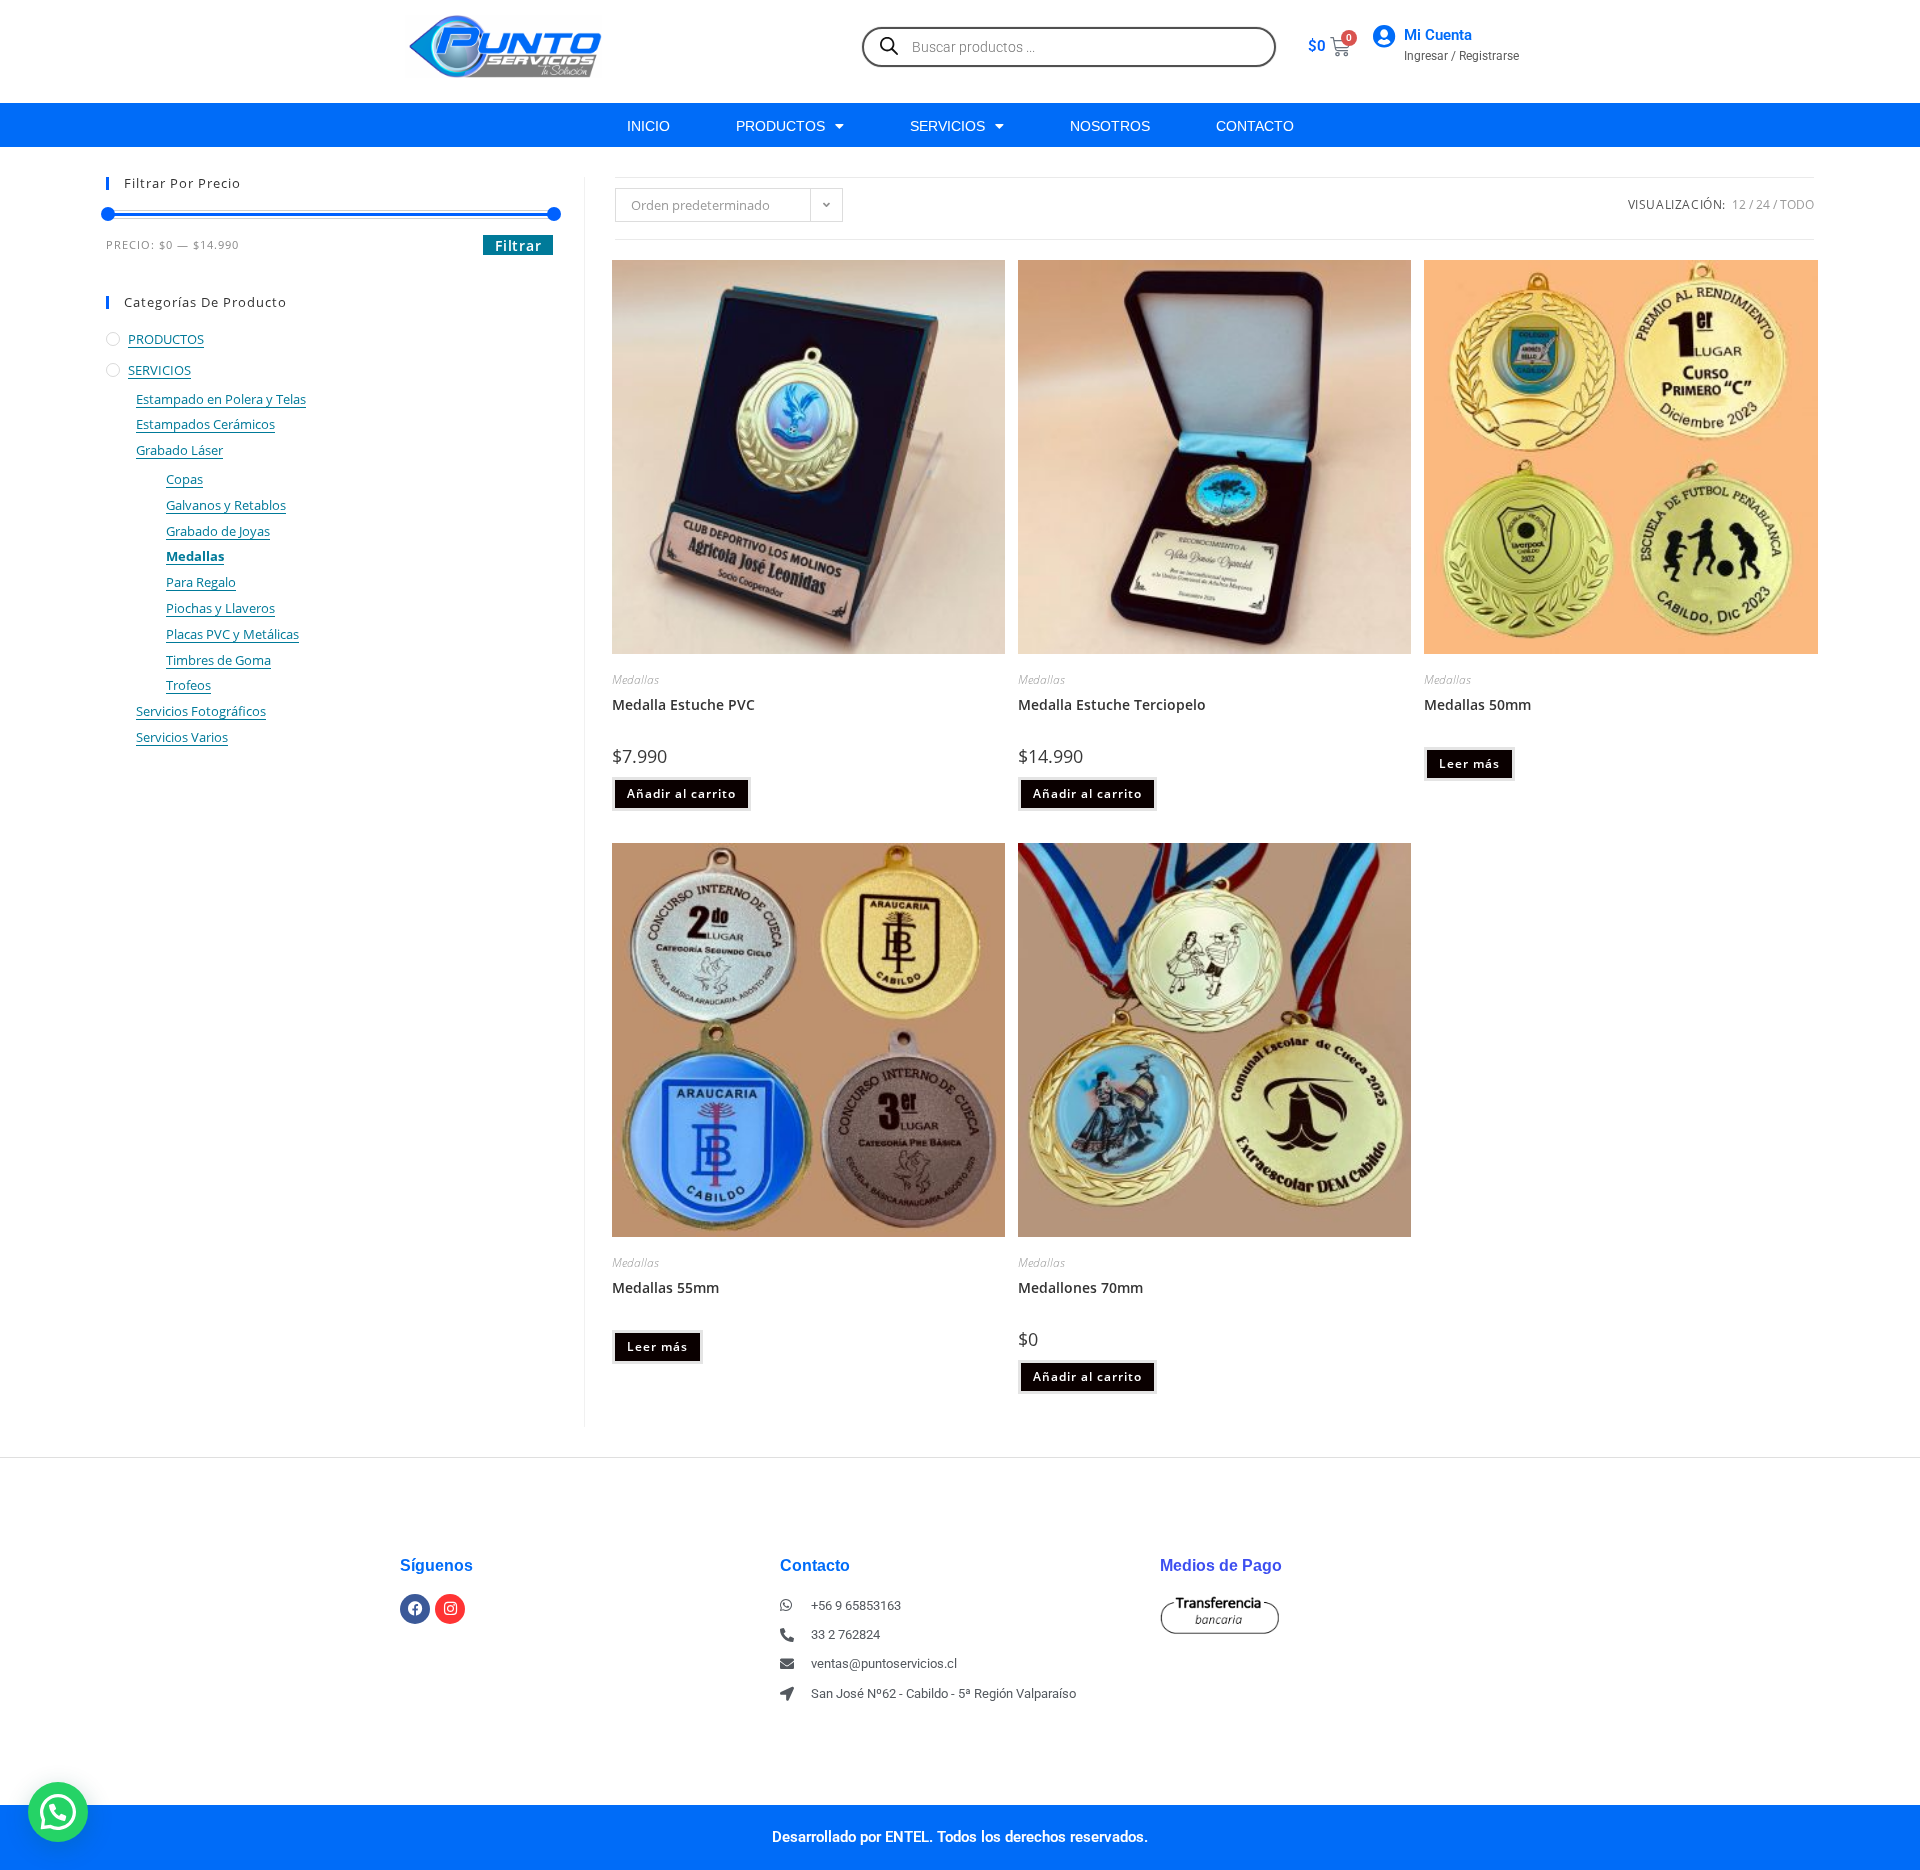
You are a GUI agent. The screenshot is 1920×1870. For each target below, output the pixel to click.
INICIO (648, 126)
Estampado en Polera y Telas (221, 399)
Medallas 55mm (665, 1287)
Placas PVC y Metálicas (232, 634)
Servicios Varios (182, 737)
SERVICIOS (947, 126)
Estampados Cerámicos (205, 424)
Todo (1797, 204)
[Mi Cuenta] (1383, 36)
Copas (184, 479)
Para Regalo (201, 582)
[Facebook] (415, 1609)
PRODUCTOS (780, 126)
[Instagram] (450, 1609)
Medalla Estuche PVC (683, 704)
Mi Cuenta (1438, 35)
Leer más (1469, 763)
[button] (58, 1812)
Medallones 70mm (1080, 1287)
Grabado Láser (179, 450)
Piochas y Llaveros (220, 608)
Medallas (195, 556)
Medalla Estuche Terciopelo (1112, 704)
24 (1763, 204)
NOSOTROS (1110, 126)
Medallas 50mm (1477, 704)
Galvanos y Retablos (226, 505)
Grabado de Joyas (218, 531)
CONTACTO (1255, 126)
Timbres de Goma (218, 660)
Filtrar (518, 245)
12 (1739, 204)
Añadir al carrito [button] (681, 793)
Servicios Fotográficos (201, 711)
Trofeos (188, 685)
